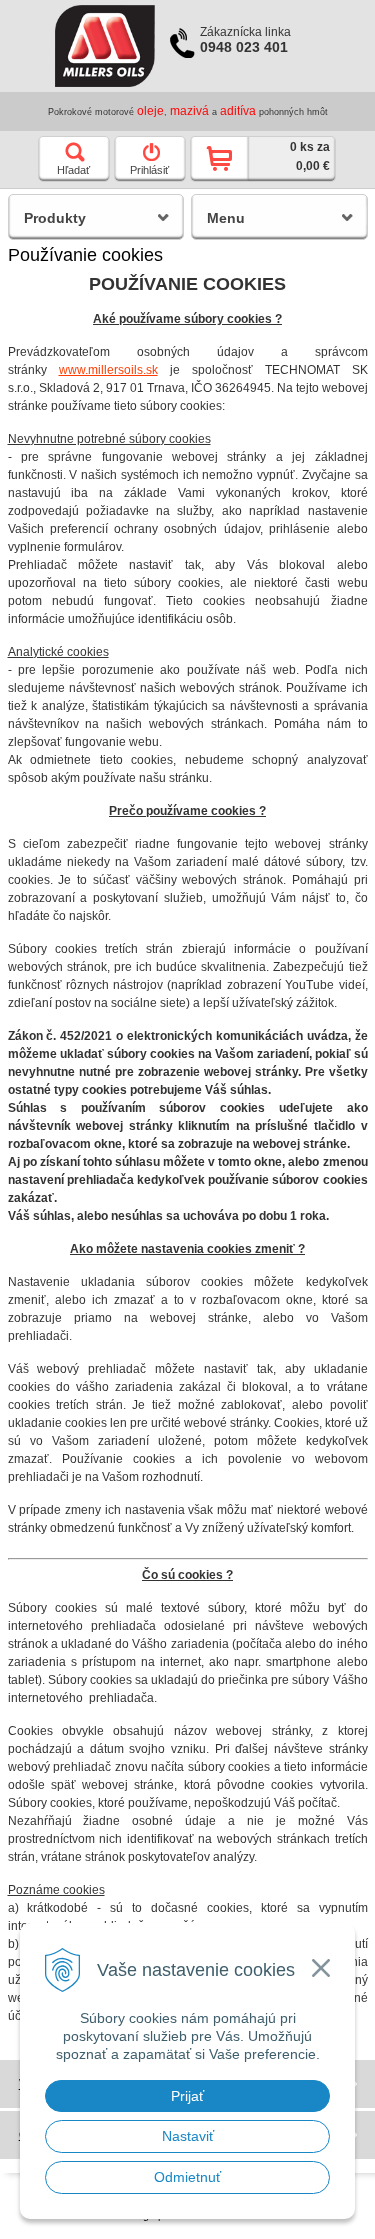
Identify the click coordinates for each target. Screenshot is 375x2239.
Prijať (187, 2096)
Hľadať (73, 170)
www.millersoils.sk (108, 370)
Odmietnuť (187, 2177)
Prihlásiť (149, 170)
